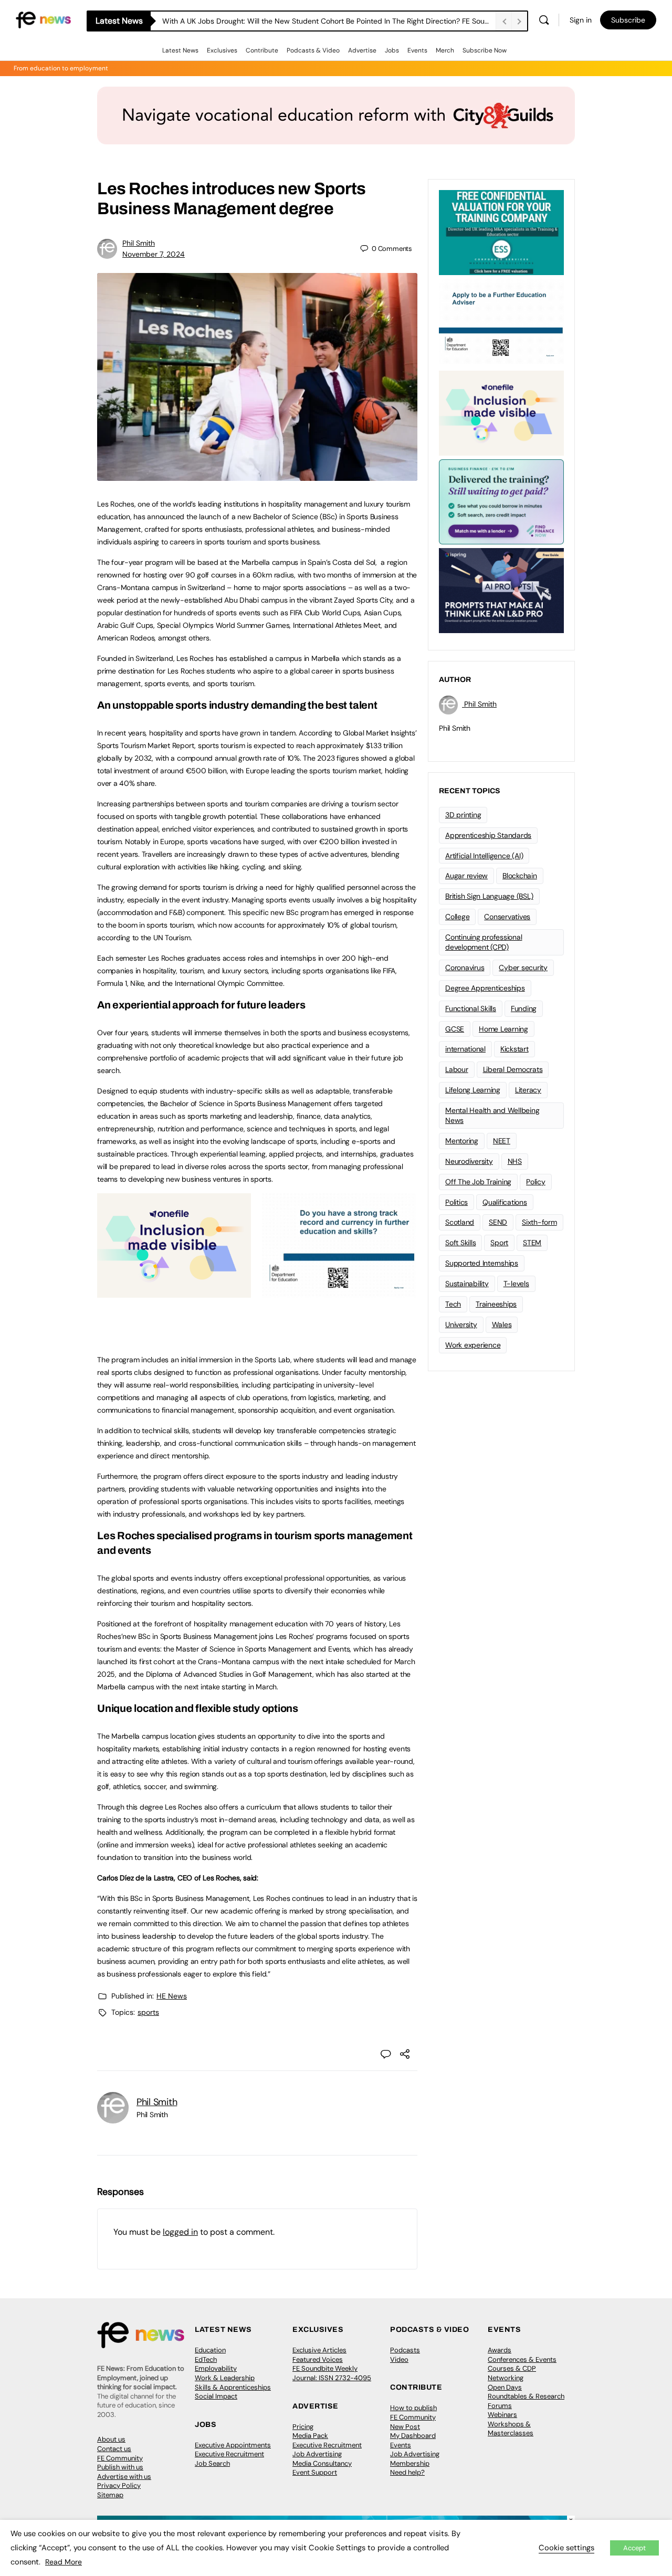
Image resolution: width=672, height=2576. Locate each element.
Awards (500, 2350)
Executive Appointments (233, 2445)
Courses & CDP (512, 2368)
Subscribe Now (485, 50)
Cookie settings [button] (566, 2548)
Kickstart (514, 1049)
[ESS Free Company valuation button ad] (501, 232)
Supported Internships (482, 1263)
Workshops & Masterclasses (511, 2429)
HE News (172, 1996)
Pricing (303, 2427)
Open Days (505, 2387)
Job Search (212, 2463)
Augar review (466, 876)
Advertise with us (124, 2477)
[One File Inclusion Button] (174, 1292)
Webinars (502, 2415)
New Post (405, 2427)
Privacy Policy (119, 2485)
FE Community (120, 2458)
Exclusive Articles (319, 2350)
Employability (216, 2368)
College (457, 917)
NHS (515, 1161)
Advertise (362, 50)
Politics (456, 1202)
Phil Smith (139, 243)
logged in (180, 2232)
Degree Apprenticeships (485, 988)
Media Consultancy (322, 2463)
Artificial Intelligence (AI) (484, 856)
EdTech (206, 2359)
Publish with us (120, 2467)
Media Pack (310, 2436)
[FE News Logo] (43, 19)
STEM (532, 1243)
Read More (64, 2562)
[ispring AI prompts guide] (501, 590)
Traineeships (496, 1304)
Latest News (180, 50)
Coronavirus (465, 968)
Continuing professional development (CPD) (484, 942)
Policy (536, 1182)
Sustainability (467, 1284)
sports (148, 2012)
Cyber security (523, 968)
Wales (502, 1324)
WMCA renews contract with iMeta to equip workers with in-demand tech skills (297, 21)
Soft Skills (460, 1243)
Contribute (262, 50)
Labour (457, 1069)
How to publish (413, 2408)
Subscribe (628, 20)
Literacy (528, 1090)
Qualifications (505, 1202)
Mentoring (462, 1141)
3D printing (463, 815)
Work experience (473, 1345)
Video (399, 2359)
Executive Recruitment (229, 2454)
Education (210, 2350)
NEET (502, 1141)
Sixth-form (539, 1222)
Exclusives (222, 50)
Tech (453, 1304)
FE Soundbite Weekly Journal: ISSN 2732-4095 (332, 2373)
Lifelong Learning (473, 1090)
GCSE (455, 1029)
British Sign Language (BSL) (489, 896)
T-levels (516, 1284)
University (461, 1324)
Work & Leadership (225, 2378)
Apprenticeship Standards (488, 835)
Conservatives (507, 917)
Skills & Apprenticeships (233, 2387)
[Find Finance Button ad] (501, 501)
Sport (499, 1243)
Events (417, 50)
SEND (498, 1222)
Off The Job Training (478, 1182)
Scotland (460, 1222)
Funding (524, 1008)
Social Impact (216, 2396)
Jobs (392, 50)
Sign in (581, 20)
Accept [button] (634, 2548)
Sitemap (110, 2495)
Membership (410, 2463)
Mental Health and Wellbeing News (492, 1115)
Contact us (114, 2449)
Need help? (407, 2472)
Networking (506, 2378)
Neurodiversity (469, 1161)
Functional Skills (471, 1008)
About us (111, 2439)
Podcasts (405, 2350)
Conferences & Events (522, 2359)
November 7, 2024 (154, 254)
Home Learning (503, 1029)
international (465, 1049)
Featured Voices (318, 2359)
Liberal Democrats (513, 1069)
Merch (445, 50)
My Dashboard (413, 2436)
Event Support (315, 2472)
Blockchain (520, 876)
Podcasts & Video (313, 50)
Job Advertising (317, 2454)
